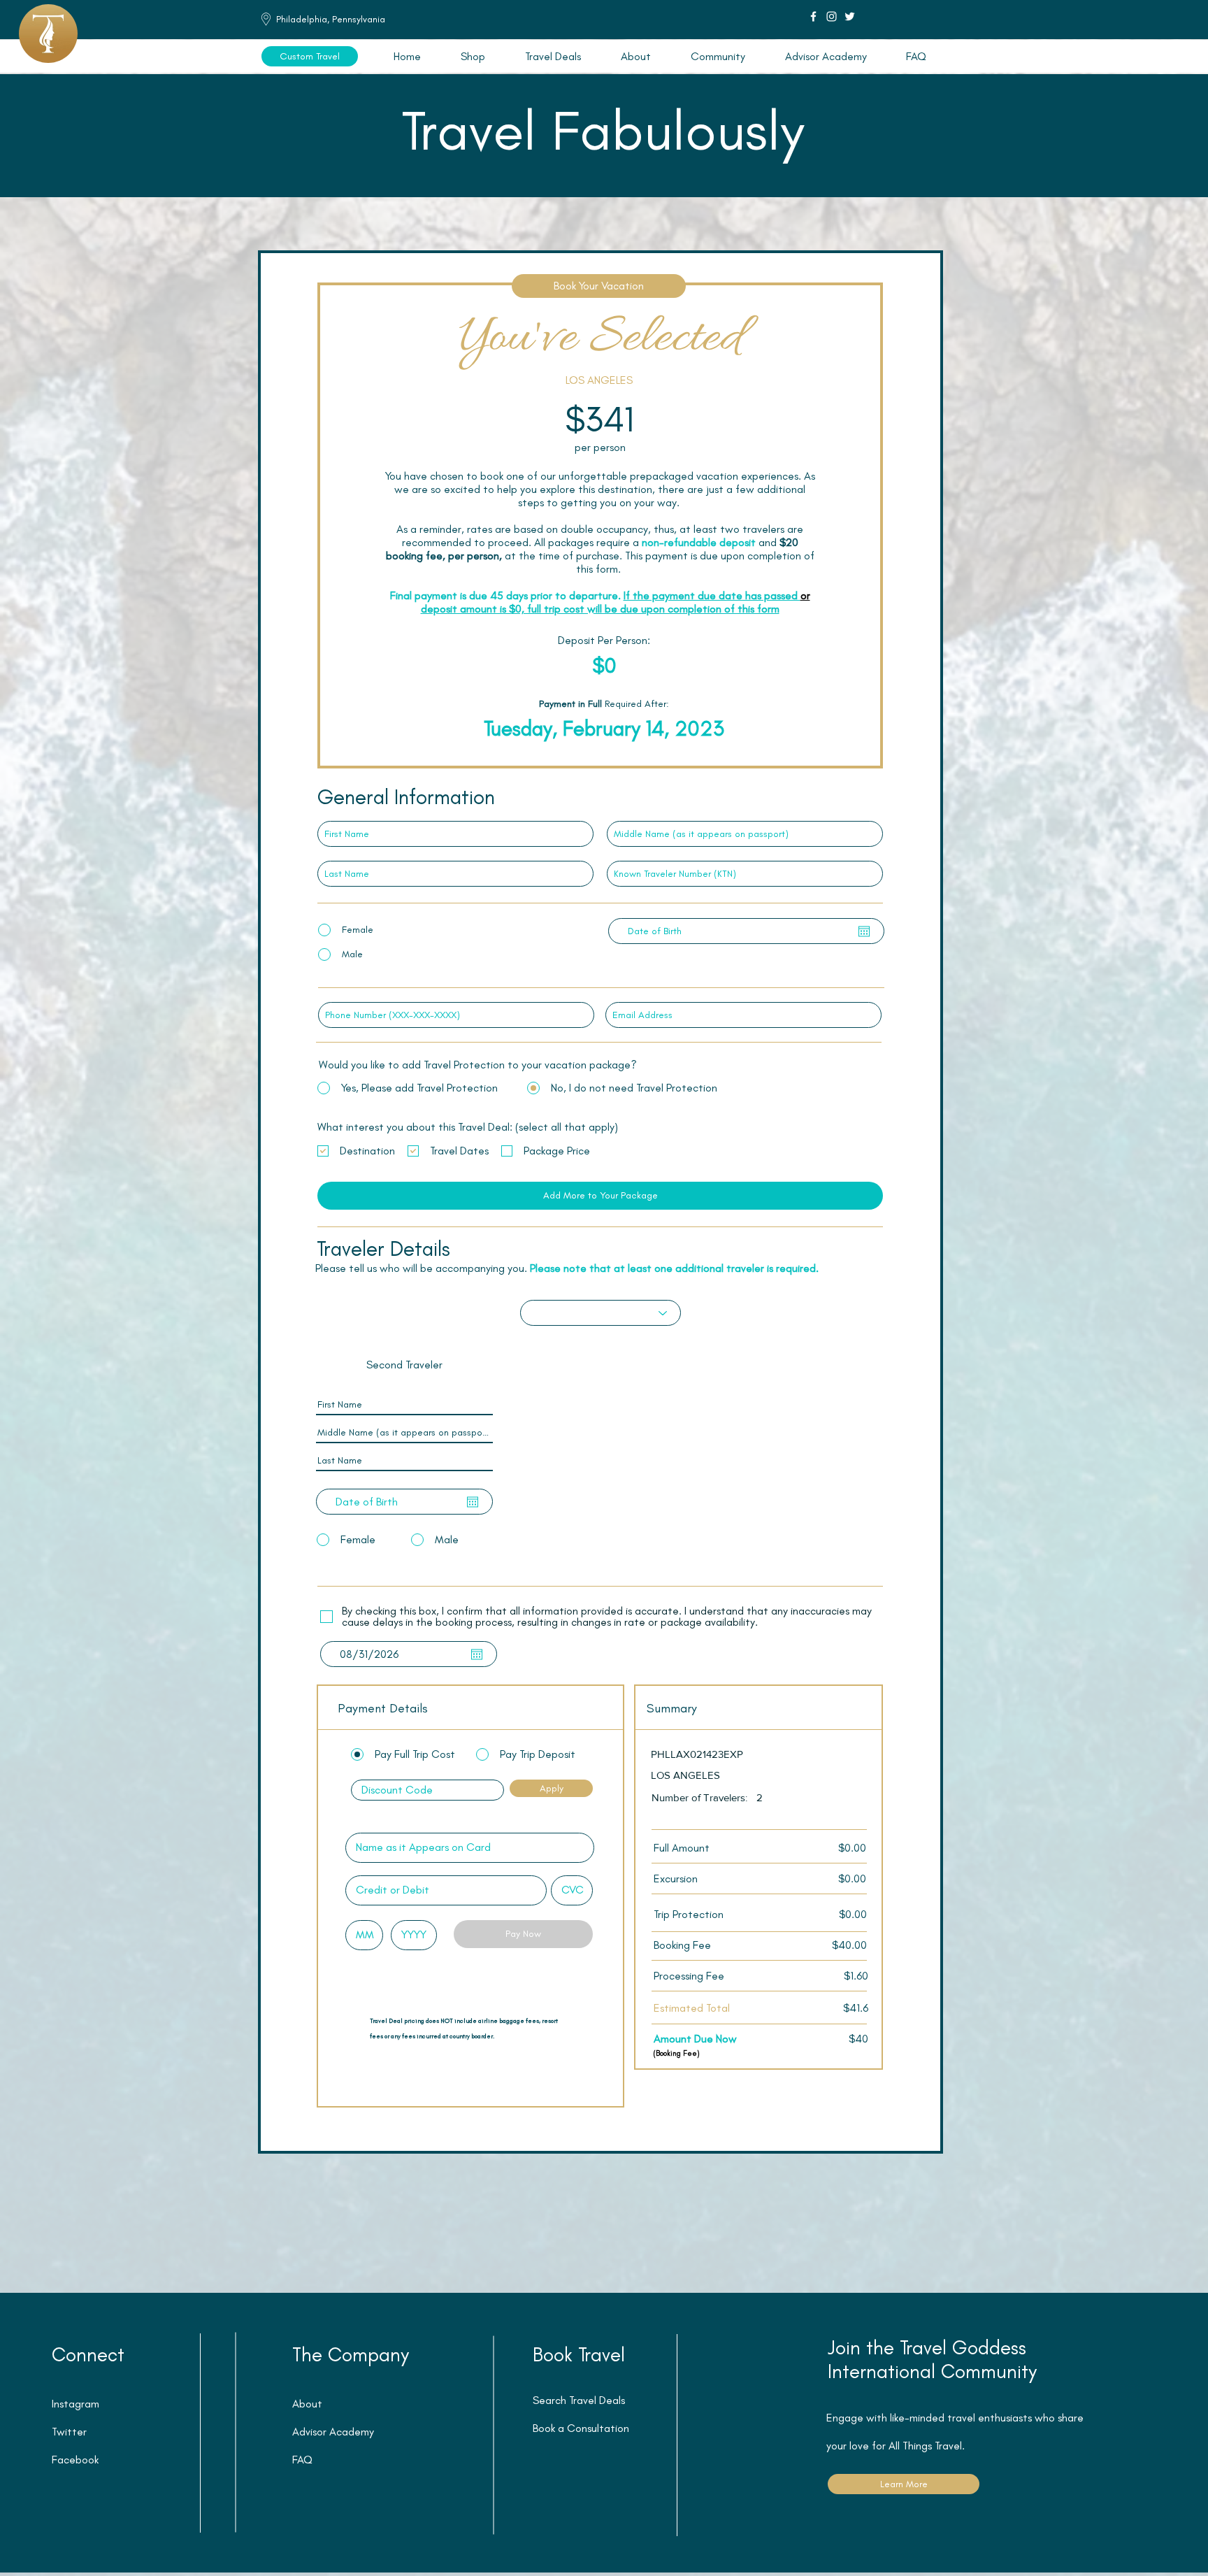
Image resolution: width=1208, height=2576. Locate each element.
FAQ (302, 2460)
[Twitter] (850, 16)
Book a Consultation (581, 2428)
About (307, 2404)
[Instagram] (832, 16)
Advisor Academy (333, 2432)
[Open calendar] (864, 931)
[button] (553, 56)
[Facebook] (813, 16)
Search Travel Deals (579, 2400)
